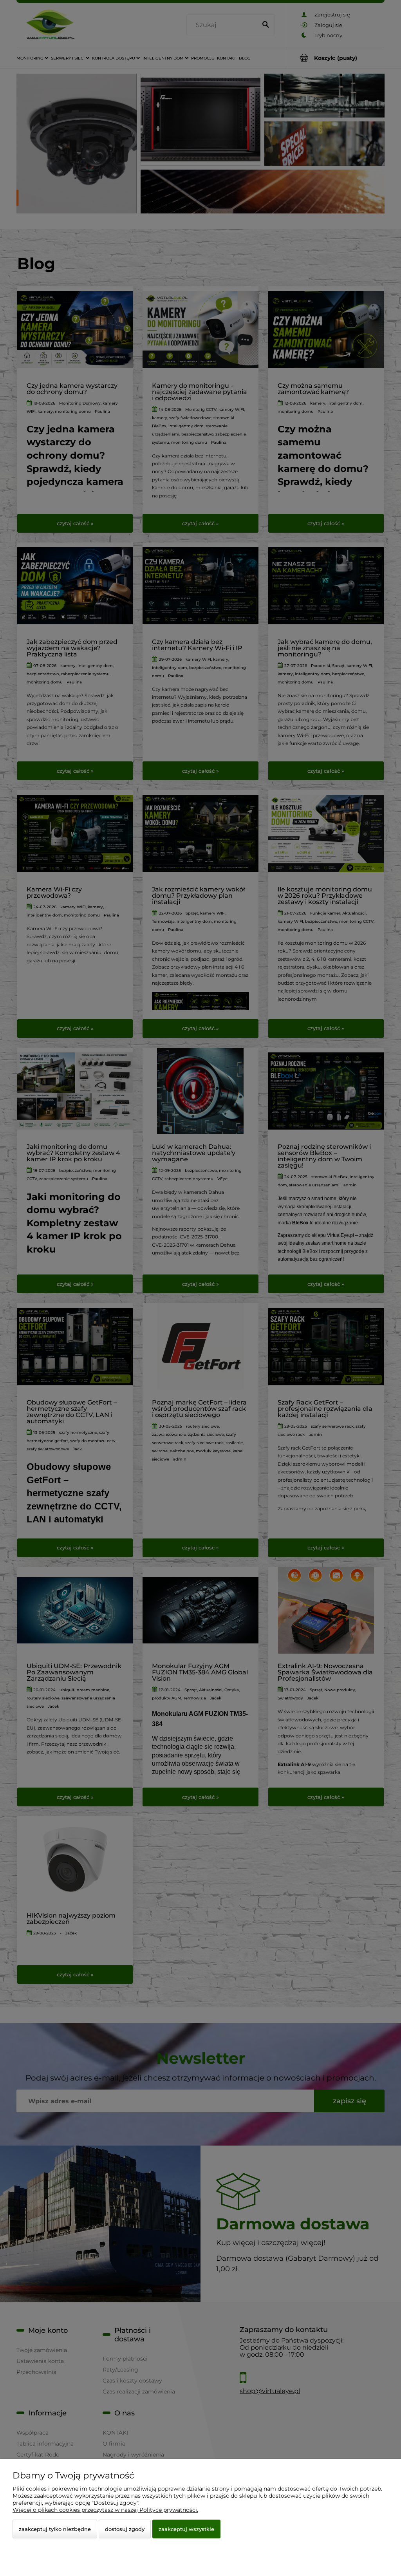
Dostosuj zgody (125, 2529)
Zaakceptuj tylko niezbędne (55, 2529)
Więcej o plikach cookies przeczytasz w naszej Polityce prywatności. (105, 2510)
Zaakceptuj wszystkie (186, 2529)
